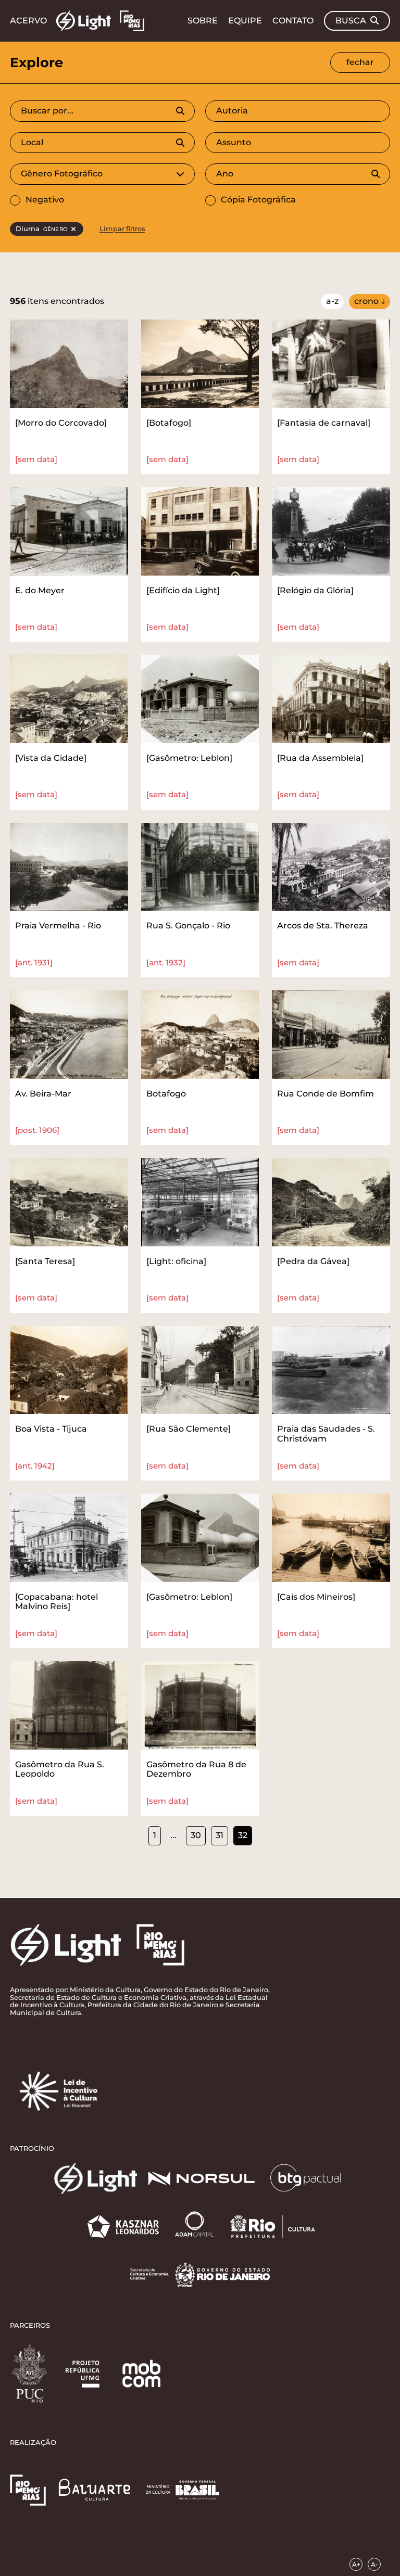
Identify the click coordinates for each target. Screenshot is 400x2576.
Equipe (245, 21)
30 (196, 1835)
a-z (332, 301)
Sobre (203, 21)
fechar (360, 62)
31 (220, 1835)
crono (366, 301)
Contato (293, 21)
